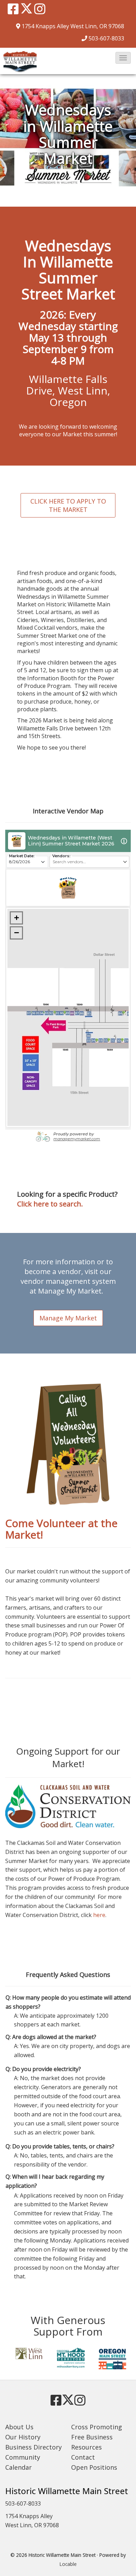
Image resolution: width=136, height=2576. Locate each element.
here (99, 1915)
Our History (23, 2437)
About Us (19, 2427)
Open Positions (94, 2467)
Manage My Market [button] (68, 1318)
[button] (123, 58)
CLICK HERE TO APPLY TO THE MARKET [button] (68, 505)
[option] (26, 2354)
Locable (68, 2564)
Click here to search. (50, 1204)
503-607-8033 (106, 38)
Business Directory (33, 2447)
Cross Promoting (97, 2427)
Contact (83, 2457)
